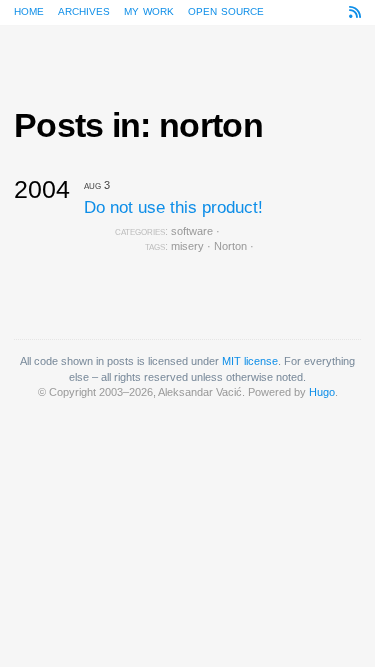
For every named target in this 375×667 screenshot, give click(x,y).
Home (29, 10)
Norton (230, 246)
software (192, 231)
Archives (84, 10)
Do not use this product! (173, 207)
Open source (226, 10)
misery (187, 246)
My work (149, 10)
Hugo (322, 392)
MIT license (250, 361)
